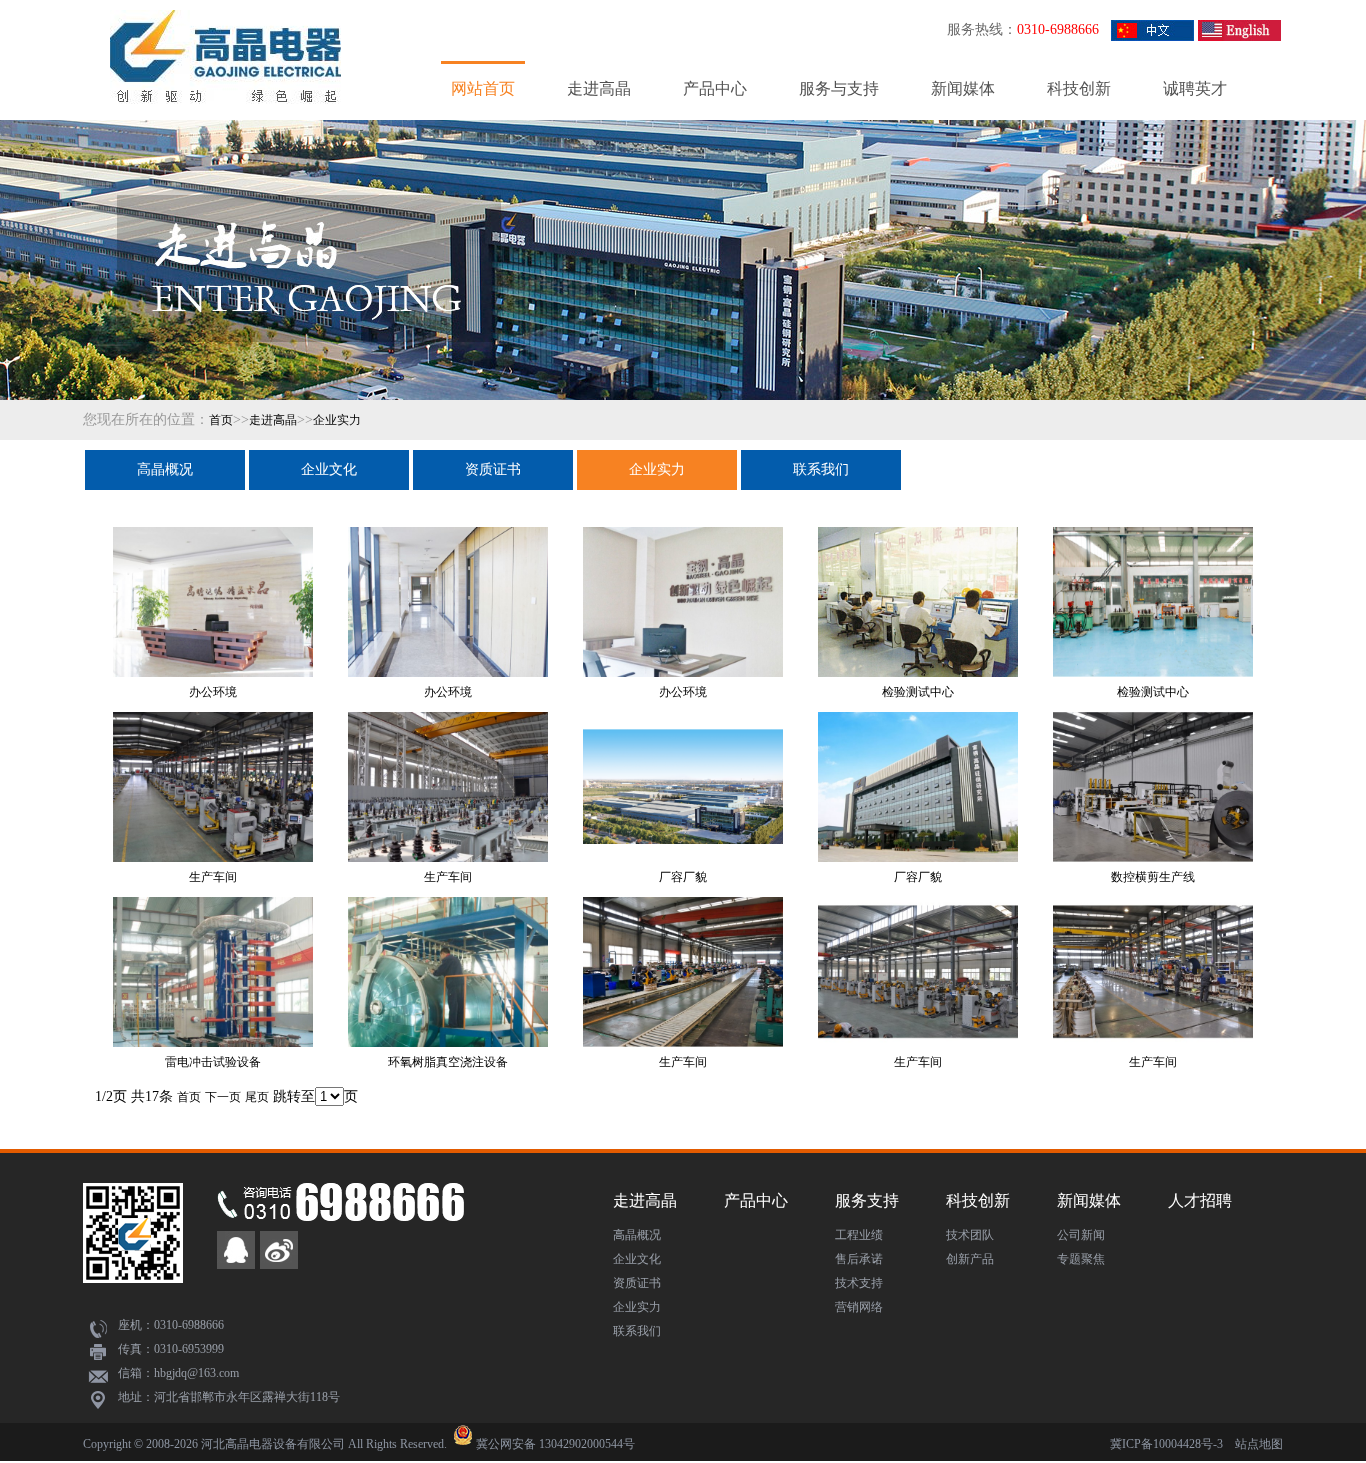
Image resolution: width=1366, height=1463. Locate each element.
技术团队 (970, 1235)
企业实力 (337, 420)
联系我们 (821, 469)
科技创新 (1079, 88)
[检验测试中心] (918, 547)
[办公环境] (213, 547)
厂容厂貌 (683, 877)
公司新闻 (1081, 1235)
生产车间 (213, 877)
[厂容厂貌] (683, 732)
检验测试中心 (918, 692)
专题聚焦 (1081, 1259)
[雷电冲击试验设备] (213, 917)
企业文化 (329, 469)
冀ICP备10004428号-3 (1166, 1444)
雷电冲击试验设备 (213, 1062)
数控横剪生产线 (1153, 877)
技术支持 (859, 1283)
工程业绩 (859, 1235)
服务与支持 (839, 88)
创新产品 (970, 1259)
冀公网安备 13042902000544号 (555, 1444)
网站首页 (483, 88)
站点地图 (1259, 1444)
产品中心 (715, 88)
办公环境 (213, 692)
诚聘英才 (1195, 88)
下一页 (223, 1097)
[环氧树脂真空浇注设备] (448, 917)
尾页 (257, 1097)
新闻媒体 (963, 88)
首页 (221, 420)
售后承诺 (859, 1259)
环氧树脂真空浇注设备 (448, 1062)
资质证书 (493, 469)
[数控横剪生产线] (1153, 732)
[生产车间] (213, 732)
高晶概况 (165, 469)
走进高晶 (599, 88)
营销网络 (859, 1307)
